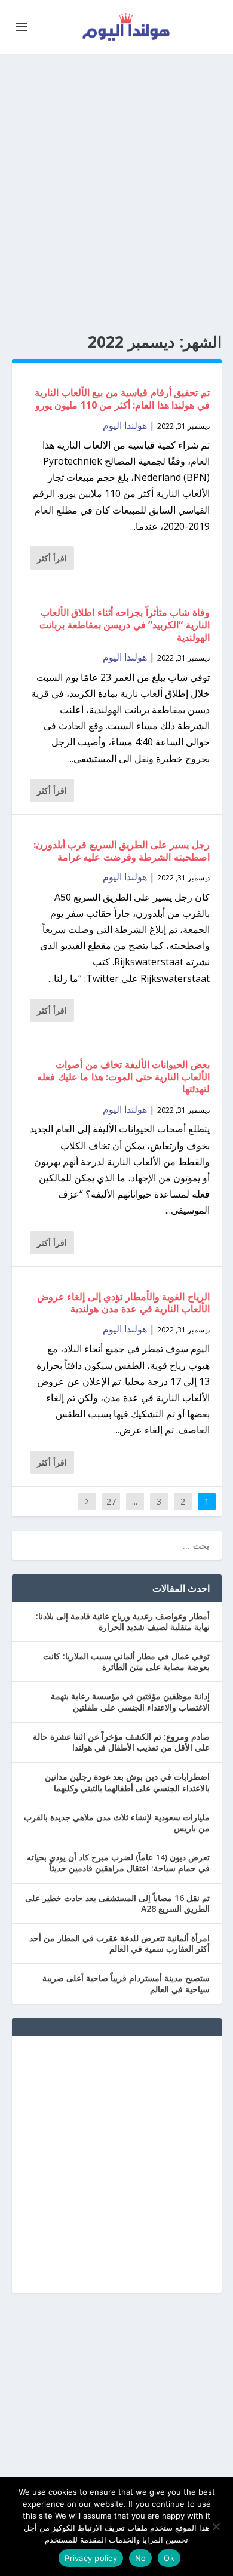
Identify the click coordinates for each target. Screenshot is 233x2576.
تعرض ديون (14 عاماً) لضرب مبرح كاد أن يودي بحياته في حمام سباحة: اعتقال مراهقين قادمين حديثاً (118, 1863)
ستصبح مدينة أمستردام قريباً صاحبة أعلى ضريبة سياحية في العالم (126, 1983)
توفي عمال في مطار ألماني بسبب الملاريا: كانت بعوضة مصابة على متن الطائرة (126, 1661)
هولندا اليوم (125, 425)
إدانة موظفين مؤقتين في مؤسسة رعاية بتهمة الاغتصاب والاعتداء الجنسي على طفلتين (130, 1701)
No (141, 2558)
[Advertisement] (116, 194)
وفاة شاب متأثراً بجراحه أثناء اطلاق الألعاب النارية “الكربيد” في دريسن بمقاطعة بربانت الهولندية (125, 625)
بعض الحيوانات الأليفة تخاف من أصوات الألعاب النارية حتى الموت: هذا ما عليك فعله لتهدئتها (123, 1077)
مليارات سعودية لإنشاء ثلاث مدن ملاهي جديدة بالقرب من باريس (117, 1823)
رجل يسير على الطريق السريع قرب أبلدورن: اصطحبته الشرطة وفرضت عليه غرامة (122, 851)
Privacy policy (91, 2558)
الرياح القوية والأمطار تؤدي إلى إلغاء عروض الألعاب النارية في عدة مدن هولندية (123, 1303)
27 (111, 1501)
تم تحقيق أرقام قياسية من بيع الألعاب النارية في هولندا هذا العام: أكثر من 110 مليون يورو (122, 399)
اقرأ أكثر (52, 558)
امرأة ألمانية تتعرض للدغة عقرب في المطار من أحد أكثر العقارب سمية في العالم (119, 1943)
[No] (217, 2526)
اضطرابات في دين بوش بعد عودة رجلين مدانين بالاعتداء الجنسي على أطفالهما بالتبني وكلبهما (127, 1782)
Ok (169, 2558)
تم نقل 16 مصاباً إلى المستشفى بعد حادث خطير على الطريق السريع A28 (117, 1903)
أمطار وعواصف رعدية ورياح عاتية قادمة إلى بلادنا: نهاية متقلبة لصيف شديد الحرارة (123, 1621)
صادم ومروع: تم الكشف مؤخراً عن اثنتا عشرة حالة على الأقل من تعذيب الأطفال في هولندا (121, 1742)
